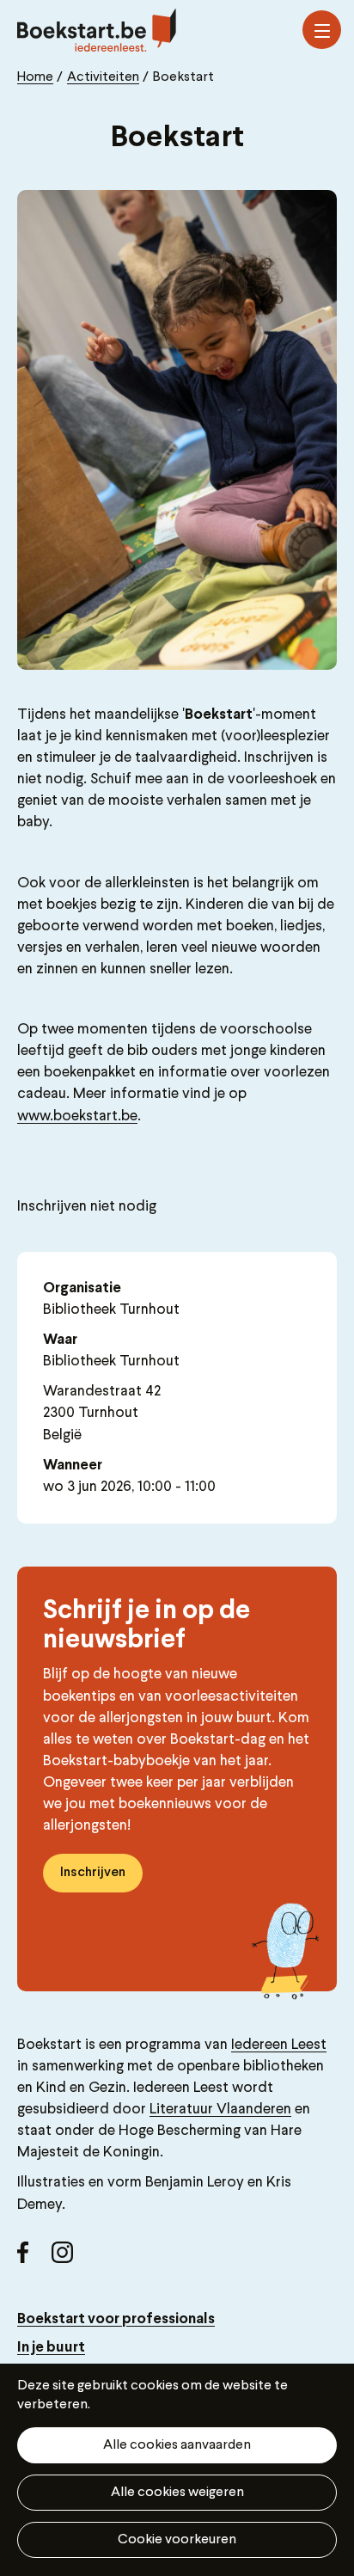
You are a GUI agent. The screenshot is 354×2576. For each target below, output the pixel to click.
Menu (322, 30)
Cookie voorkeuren (177, 2540)
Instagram (69, 2259)
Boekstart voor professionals (116, 2319)
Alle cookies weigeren (177, 2493)
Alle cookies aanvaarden (177, 2445)
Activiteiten (103, 77)
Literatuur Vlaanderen (220, 2110)
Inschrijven (93, 1873)
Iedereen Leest (279, 2045)
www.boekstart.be (77, 1116)
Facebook (34, 2259)
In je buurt (51, 2348)
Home (35, 77)
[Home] (97, 30)
